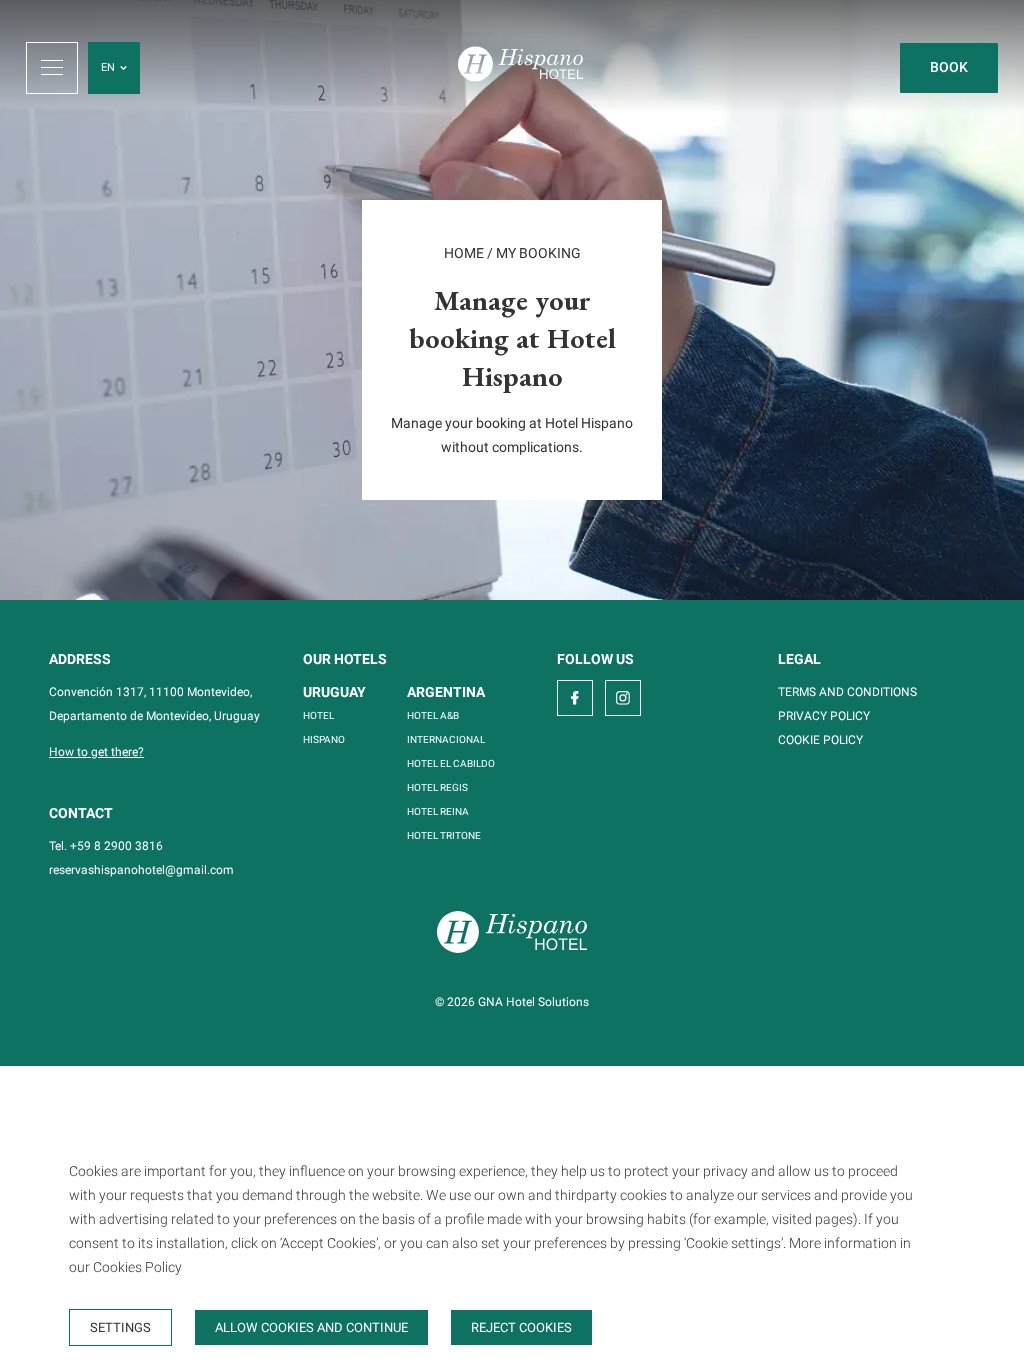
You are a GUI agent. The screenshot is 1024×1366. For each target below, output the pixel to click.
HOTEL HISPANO (324, 727)
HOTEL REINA (438, 811)
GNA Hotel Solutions (533, 1002)
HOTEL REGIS (437, 787)
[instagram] (623, 698)
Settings (120, 1327)
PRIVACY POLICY (824, 716)
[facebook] (575, 698)
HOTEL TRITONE (444, 835)
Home (464, 253)
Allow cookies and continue (311, 1327)
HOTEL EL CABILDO (451, 763)
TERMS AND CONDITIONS (847, 692)
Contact (81, 813)
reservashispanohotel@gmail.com (141, 870)
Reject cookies (521, 1327)
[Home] (520, 67)
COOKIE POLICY (820, 740)
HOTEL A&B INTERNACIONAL (446, 727)
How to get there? (96, 752)
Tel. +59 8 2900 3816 (106, 846)
